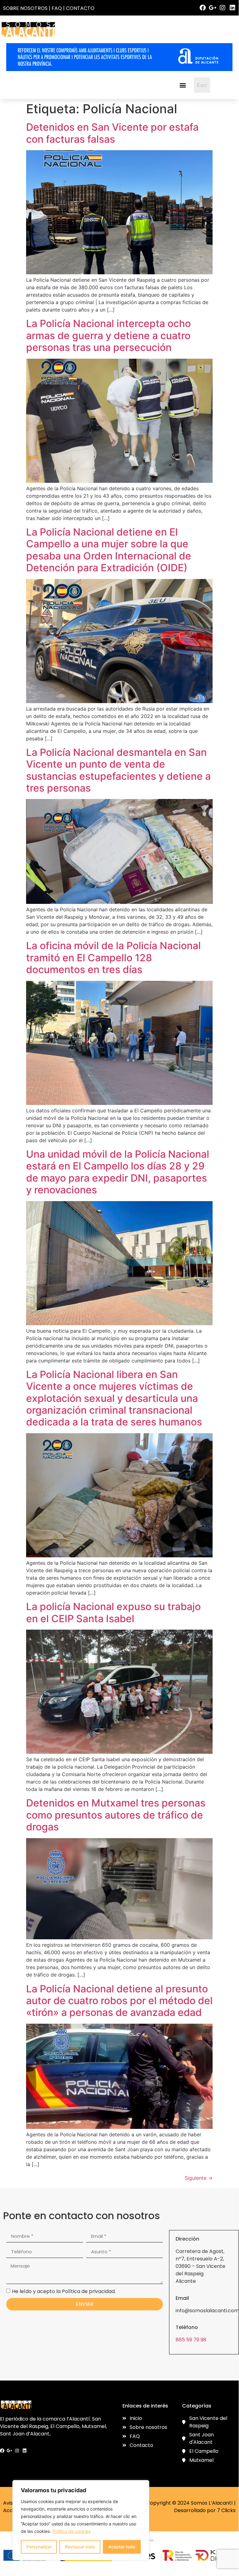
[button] (183, 85)
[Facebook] (203, 8)
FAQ (57, 8)
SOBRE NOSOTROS (25, 8)
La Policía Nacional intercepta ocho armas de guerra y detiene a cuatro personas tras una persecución (108, 335)
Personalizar (39, 2547)
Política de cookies (71, 2531)
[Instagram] (223, 8)
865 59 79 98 (191, 2340)
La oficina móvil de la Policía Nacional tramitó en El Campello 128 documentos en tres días (113, 958)
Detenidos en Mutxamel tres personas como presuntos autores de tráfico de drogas (116, 1815)
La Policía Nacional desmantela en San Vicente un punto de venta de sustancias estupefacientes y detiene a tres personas (118, 770)
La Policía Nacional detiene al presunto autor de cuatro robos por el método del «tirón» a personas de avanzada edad (119, 2001)
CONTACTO (80, 8)
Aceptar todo (122, 2547)
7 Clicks (226, 2510)
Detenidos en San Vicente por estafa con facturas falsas (112, 133)
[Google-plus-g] (213, 8)
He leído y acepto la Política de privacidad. (64, 2291)
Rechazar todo (80, 2547)
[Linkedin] (232, 8)
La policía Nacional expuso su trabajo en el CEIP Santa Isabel (113, 1612)
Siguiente (199, 2178)
